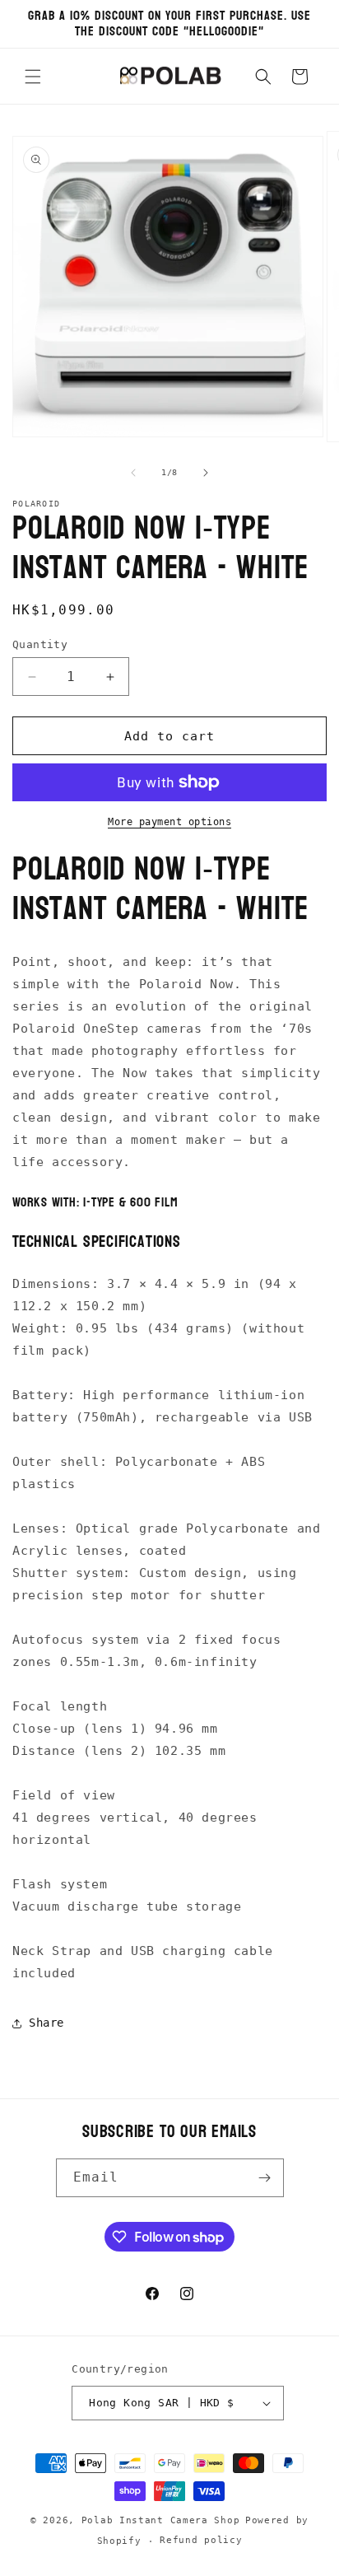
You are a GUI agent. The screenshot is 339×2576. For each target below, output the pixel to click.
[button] (33, 77)
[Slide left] (133, 473)
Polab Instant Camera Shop (161, 2520)
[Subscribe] (265, 2178)
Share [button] (46, 2023)
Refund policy (201, 2540)
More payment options (169, 822)
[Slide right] (206, 473)
